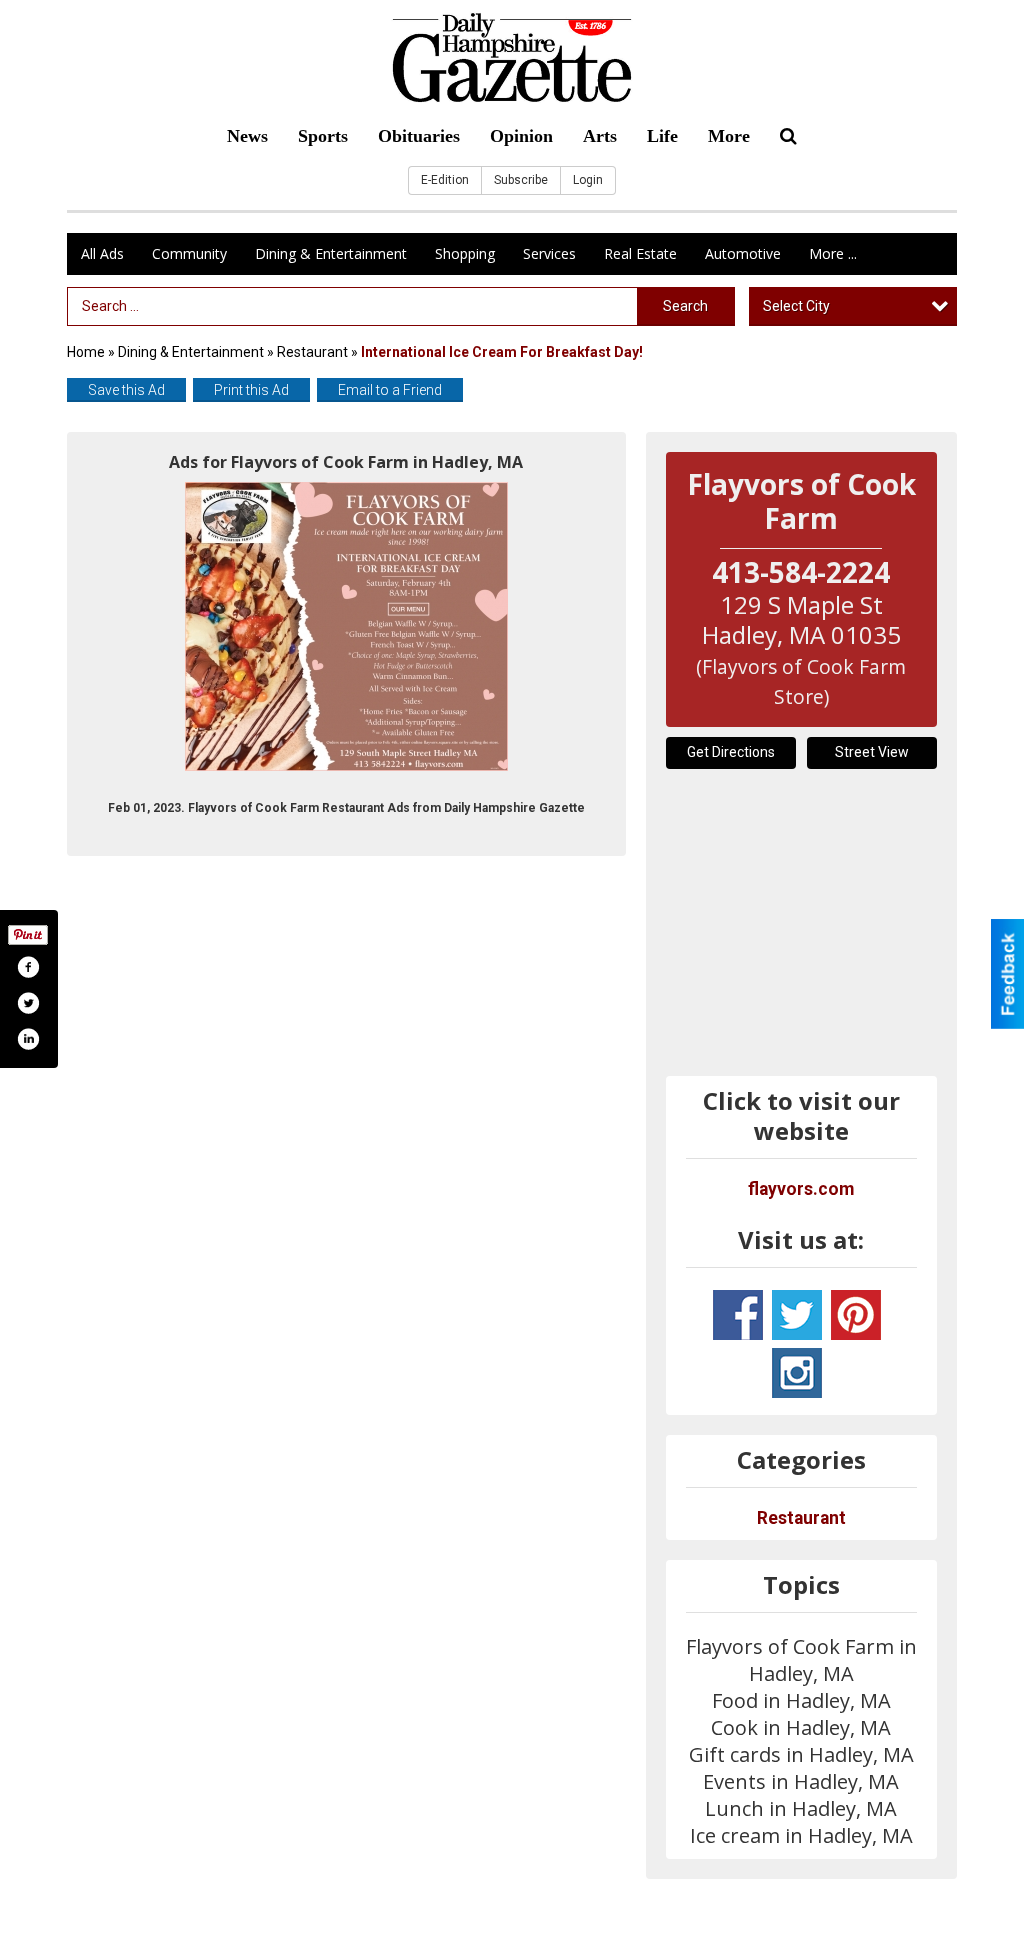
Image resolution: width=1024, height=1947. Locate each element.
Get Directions (731, 752)
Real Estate (640, 253)
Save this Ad (126, 390)
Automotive (743, 253)
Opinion (521, 136)
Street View (872, 752)
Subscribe (521, 180)
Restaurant (312, 352)
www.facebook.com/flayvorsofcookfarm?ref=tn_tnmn (738, 1315)
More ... (833, 253)
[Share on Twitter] (28, 1003)
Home (86, 352)
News (247, 136)
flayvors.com (801, 1189)
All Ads (102, 253)
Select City (796, 306)
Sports (323, 136)
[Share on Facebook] (28, 967)
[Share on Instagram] (28, 1039)
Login (588, 180)
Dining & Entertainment (331, 253)
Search (685, 306)
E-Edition (445, 180)
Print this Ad (251, 390)
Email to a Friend (390, 390)
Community (189, 253)
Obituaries (419, 136)
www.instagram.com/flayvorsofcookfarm (797, 1373)
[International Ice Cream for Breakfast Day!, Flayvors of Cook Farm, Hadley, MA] (346, 626)
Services (549, 253)
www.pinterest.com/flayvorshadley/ (856, 1315)
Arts (600, 136)
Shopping (465, 253)
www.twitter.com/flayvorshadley (797, 1315)
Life (662, 136)
